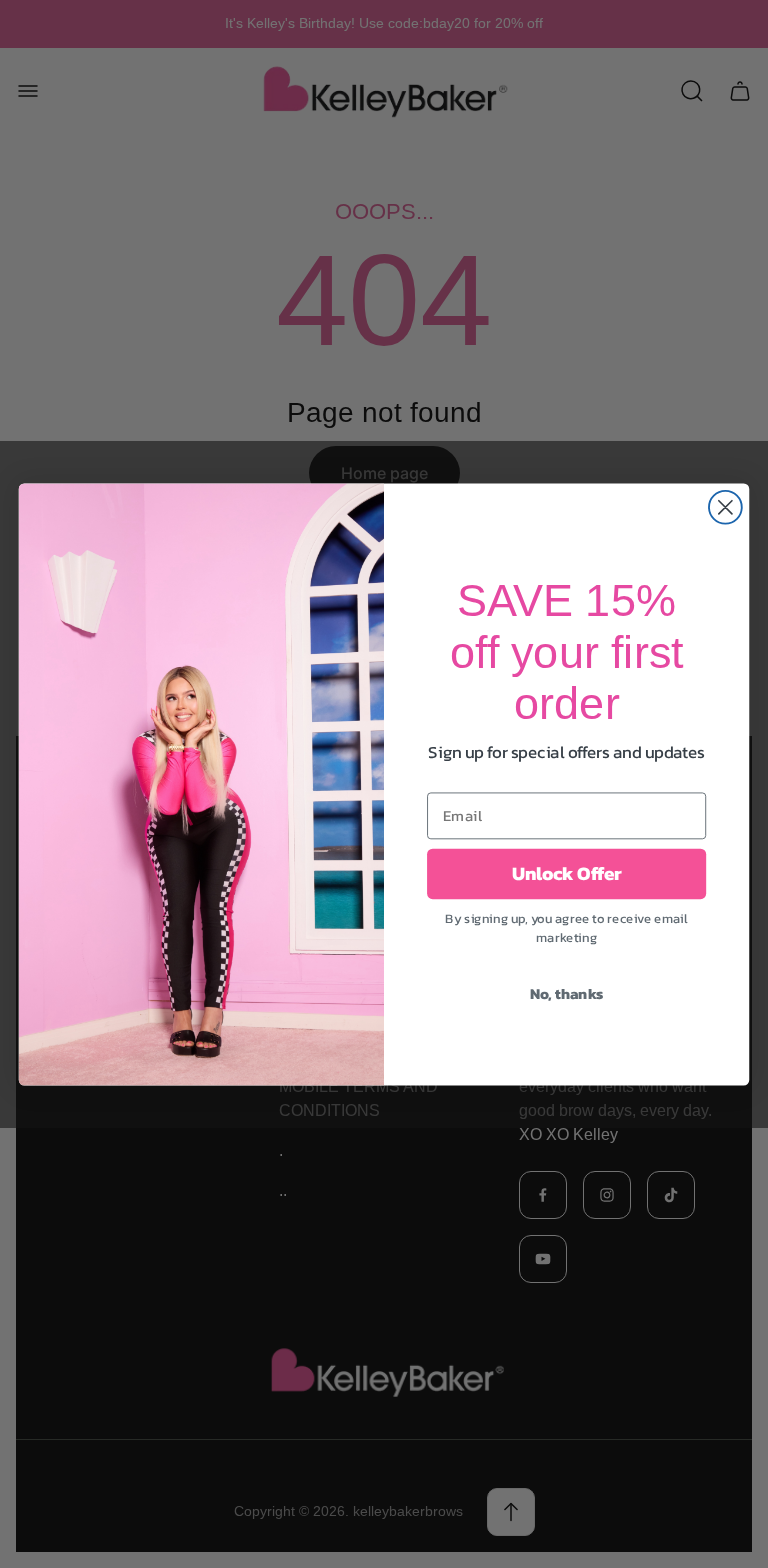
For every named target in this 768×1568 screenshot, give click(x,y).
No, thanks (567, 994)
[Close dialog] (725, 506)
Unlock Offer (567, 874)
